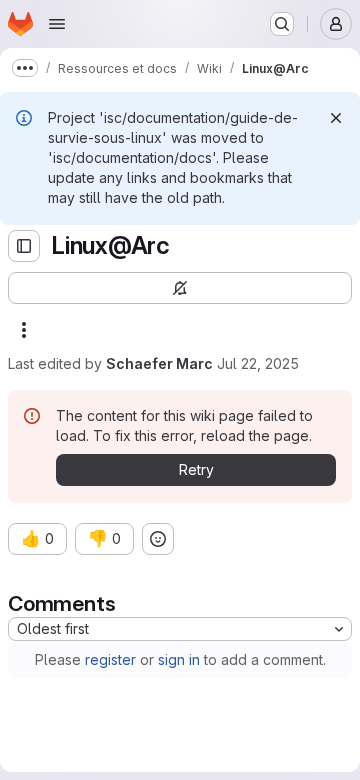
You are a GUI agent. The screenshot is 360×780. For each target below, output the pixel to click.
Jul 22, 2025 (258, 363)
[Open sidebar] (24, 246)
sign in (179, 659)
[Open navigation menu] (57, 24)
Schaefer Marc (159, 363)
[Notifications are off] (180, 288)
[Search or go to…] (282, 24)
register (110, 659)
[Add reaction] (158, 539)
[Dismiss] (336, 118)
